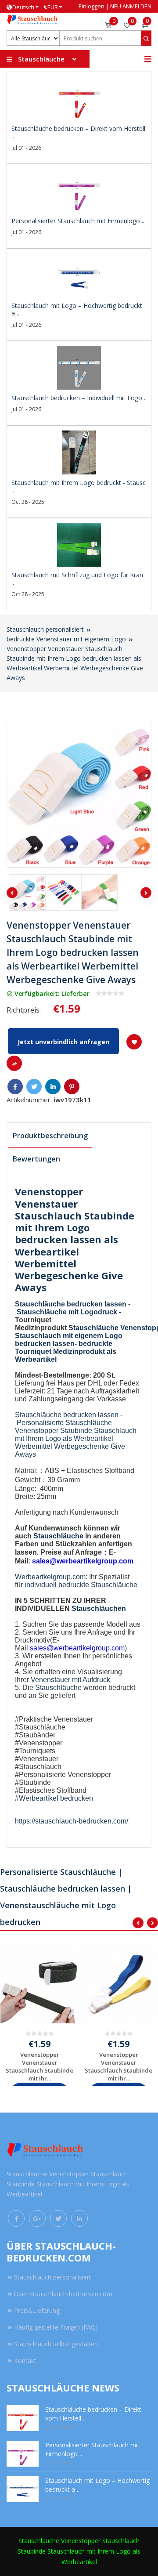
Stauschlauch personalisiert (45, 629)
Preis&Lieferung (37, 2310)
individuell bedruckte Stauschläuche (81, 1585)
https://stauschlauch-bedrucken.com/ (72, 1821)
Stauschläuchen (99, 1608)
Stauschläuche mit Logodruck (67, 1312)
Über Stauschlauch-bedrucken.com (63, 2294)
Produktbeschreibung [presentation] (50, 1136)
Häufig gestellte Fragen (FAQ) (56, 2327)
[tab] (50, 1136)
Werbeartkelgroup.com (50, 1577)
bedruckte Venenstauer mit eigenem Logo (66, 639)
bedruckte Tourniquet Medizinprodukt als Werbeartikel (66, 1351)
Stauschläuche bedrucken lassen (71, 1304)
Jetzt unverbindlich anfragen (63, 1042)
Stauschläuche (93, 1328)
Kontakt (25, 2361)
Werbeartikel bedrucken (56, 1798)
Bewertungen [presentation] (36, 1159)
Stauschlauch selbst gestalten (56, 2344)
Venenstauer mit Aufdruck (70, 1680)
